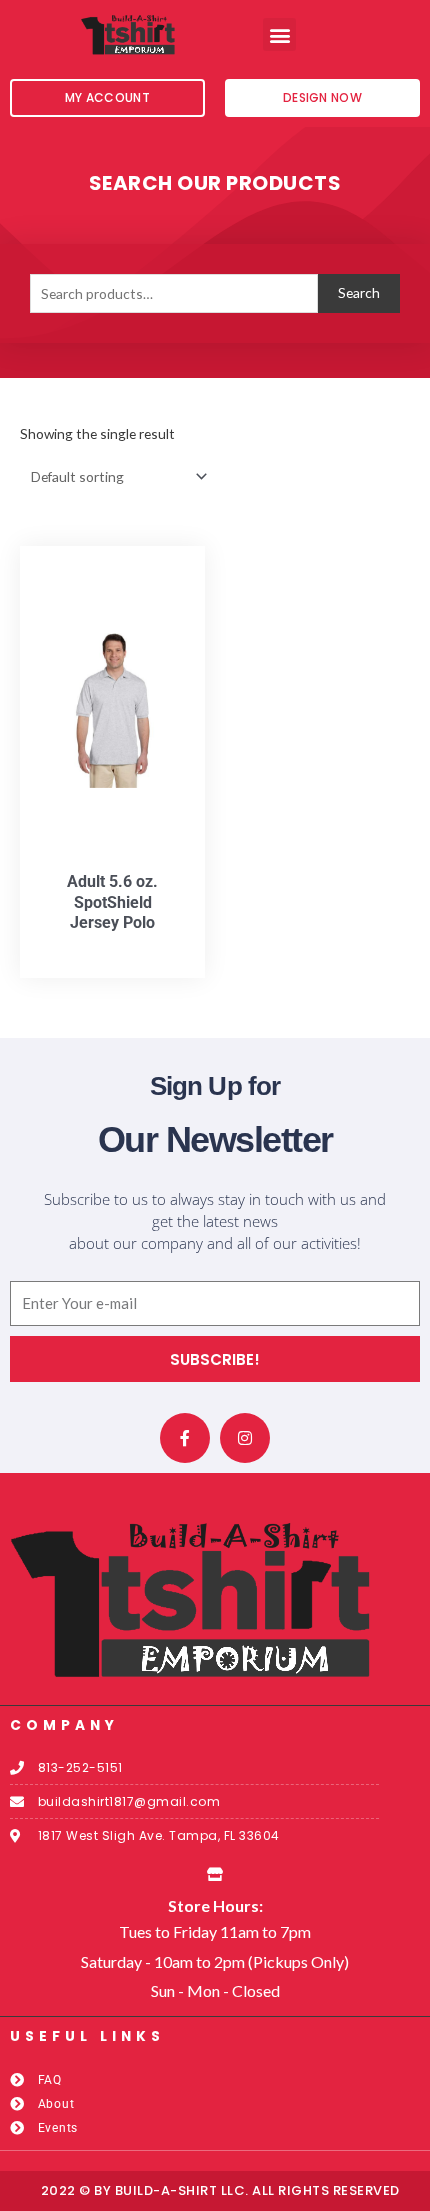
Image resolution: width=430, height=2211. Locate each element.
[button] (279, 34)
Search (359, 292)
